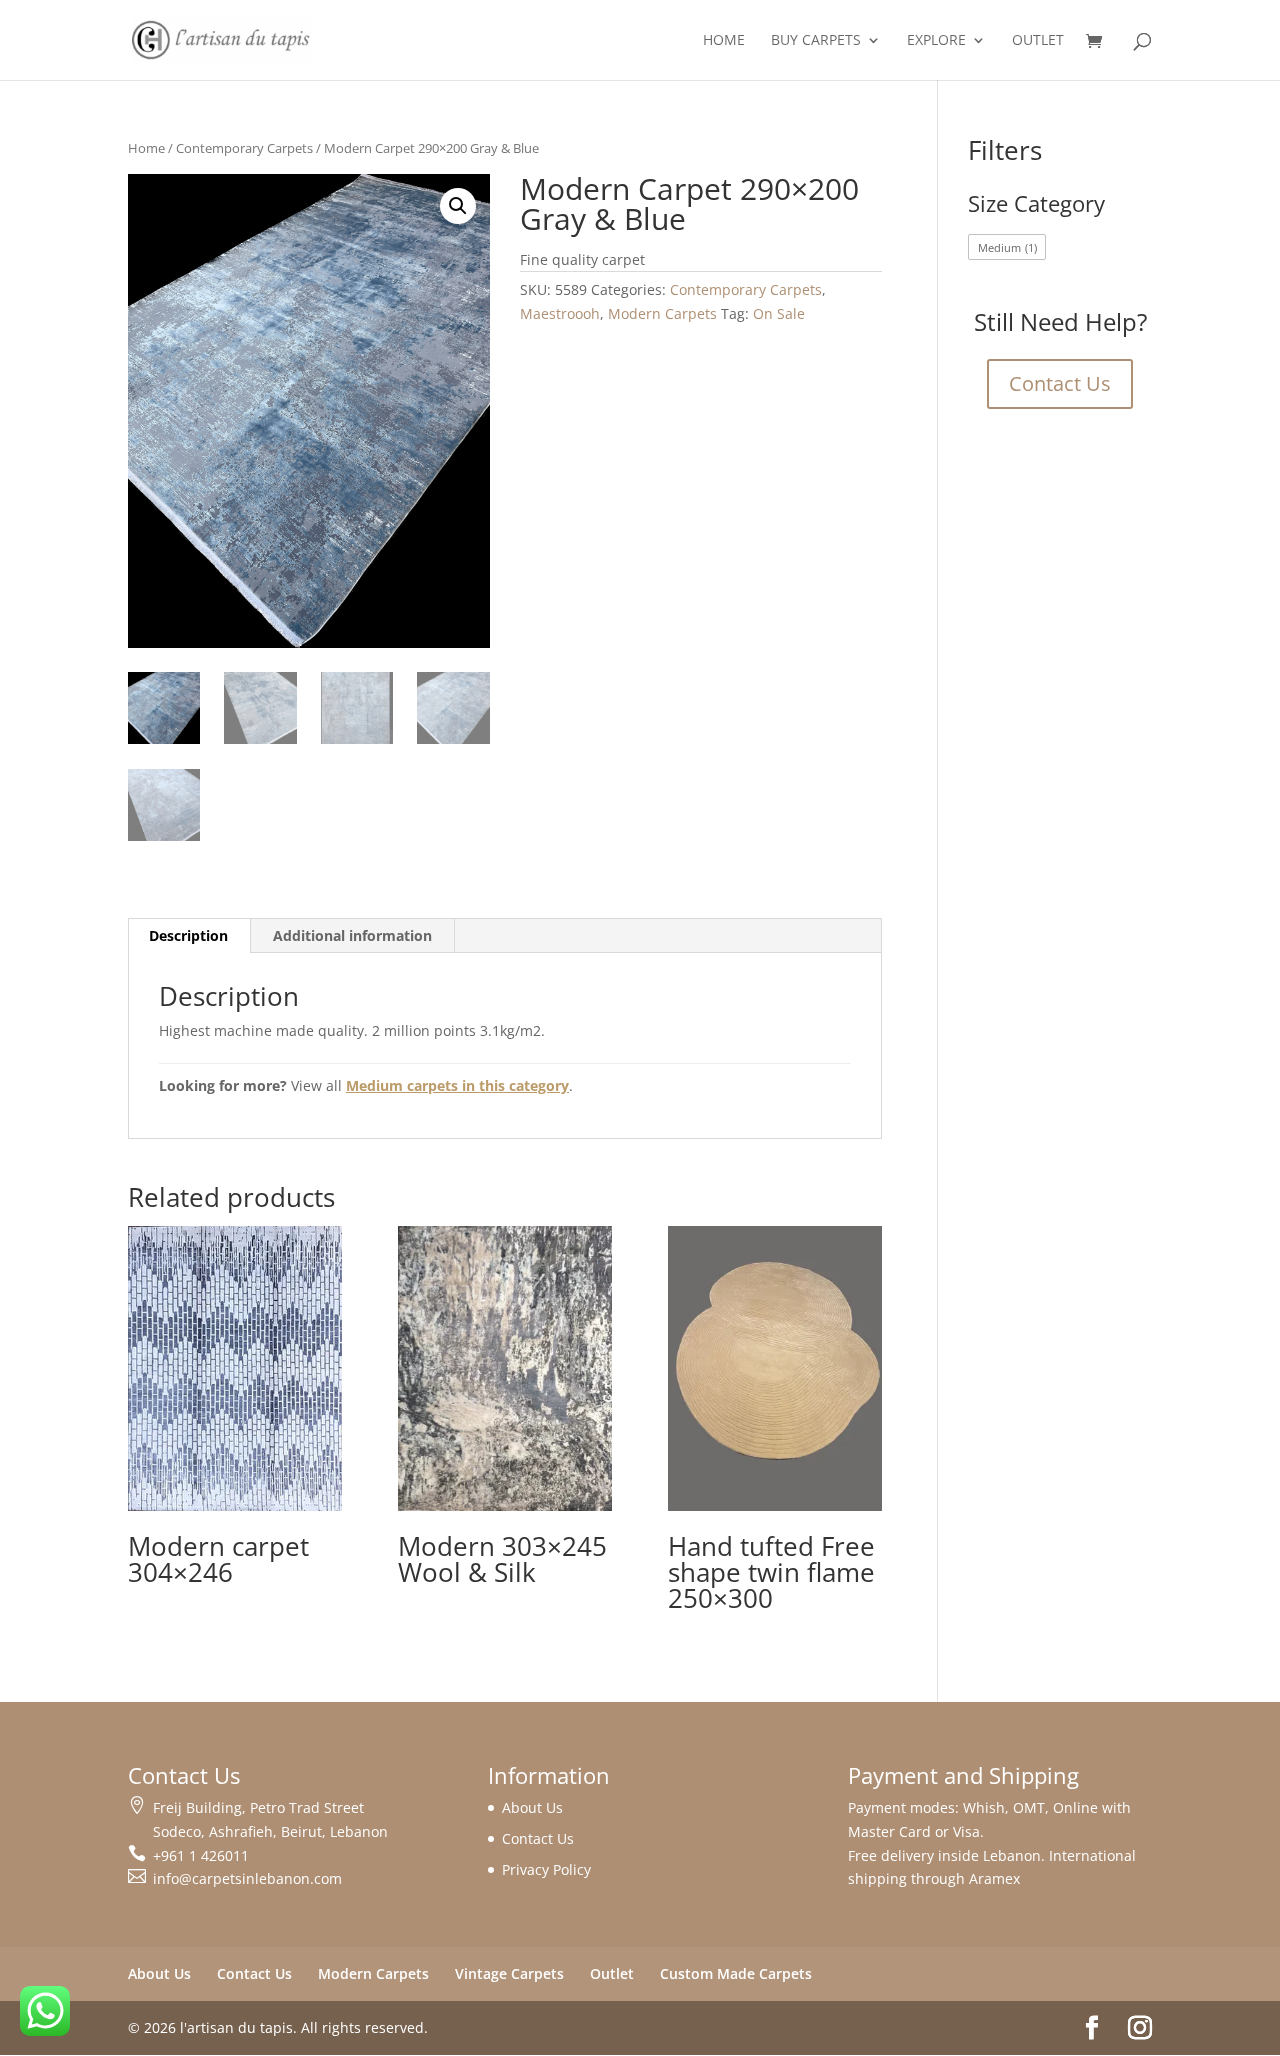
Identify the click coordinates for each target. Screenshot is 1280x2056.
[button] (458, 206)
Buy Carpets (816, 41)
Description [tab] (188, 935)
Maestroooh (560, 313)
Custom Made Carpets (736, 1973)
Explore (936, 41)
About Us (532, 1807)
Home (724, 41)
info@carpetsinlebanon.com (247, 1878)
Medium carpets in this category (457, 1085)
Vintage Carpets (509, 1973)
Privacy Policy (546, 1869)
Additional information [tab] (352, 935)
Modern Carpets (662, 313)
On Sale (779, 313)
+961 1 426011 (201, 1855)
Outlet (1038, 41)
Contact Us (1060, 383)
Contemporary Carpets (244, 148)
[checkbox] (1007, 247)
